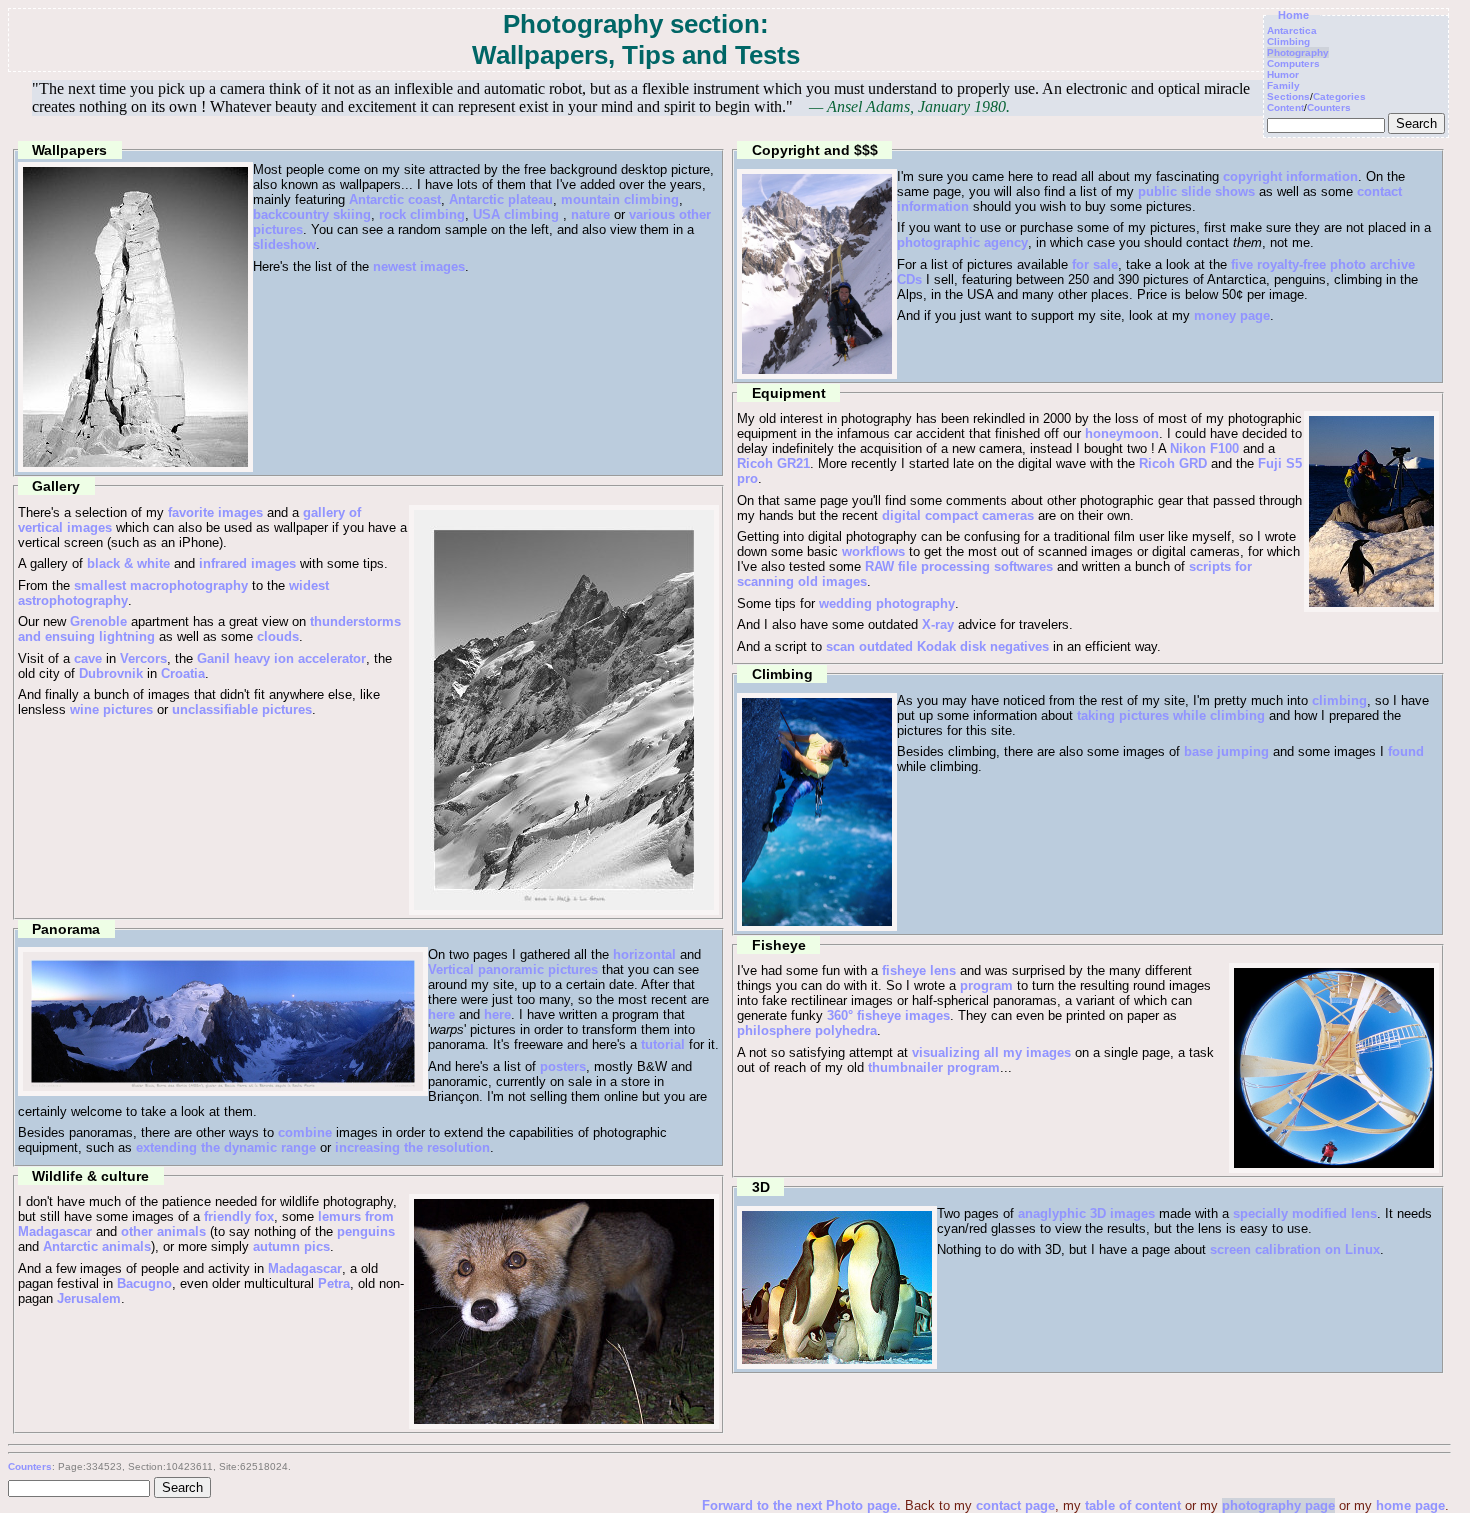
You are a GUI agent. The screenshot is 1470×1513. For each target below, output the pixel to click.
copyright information (1290, 176)
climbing (1339, 700)
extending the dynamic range (226, 1147)
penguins (366, 1231)
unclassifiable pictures (242, 709)
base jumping (1226, 751)
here (441, 1014)
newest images (419, 266)
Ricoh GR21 (773, 463)
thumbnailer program (934, 1067)
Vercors (143, 658)
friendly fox (239, 1216)
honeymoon (1122, 433)
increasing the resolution (412, 1147)
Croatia (183, 673)
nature (590, 214)
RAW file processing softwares (959, 566)
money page (1232, 315)
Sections (1288, 96)
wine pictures (111, 709)
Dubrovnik (111, 673)
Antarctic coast (395, 199)
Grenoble (98, 621)
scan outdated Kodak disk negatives (937, 646)
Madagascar (305, 1268)
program (986, 985)
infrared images (247, 563)
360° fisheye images (888, 1015)
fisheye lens (919, 970)
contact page (1015, 1505)
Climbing (1288, 41)
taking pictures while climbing (1171, 715)
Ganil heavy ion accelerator (281, 658)
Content (1285, 107)
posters (563, 1066)
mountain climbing (620, 199)
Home (1293, 15)
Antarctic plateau (501, 199)
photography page (1278, 1505)
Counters (1329, 107)
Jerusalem (89, 1298)
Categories (1339, 96)
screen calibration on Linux (1295, 1249)
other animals (163, 1231)
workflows (873, 551)
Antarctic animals (97, 1246)
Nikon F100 (1204, 448)
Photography (1298, 52)
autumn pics (291, 1246)
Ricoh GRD (1173, 463)
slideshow (284, 244)
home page (1410, 1505)
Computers (1293, 63)
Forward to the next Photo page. (803, 1505)
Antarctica (1292, 30)
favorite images (215, 512)
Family (1283, 85)
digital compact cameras (958, 515)
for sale (1095, 264)
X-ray (938, 624)
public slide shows (1196, 191)
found (1406, 751)
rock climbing (422, 214)
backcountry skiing (312, 214)
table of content (1133, 1505)
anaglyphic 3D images (1086, 1213)
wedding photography (887, 603)
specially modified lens (1305, 1213)
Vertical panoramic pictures (513, 969)
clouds (278, 636)
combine (305, 1132)
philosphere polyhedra (807, 1030)
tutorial (663, 1044)
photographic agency (962, 242)
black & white (128, 563)
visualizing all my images (991, 1052)
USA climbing (516, 214)
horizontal (644, 954)
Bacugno (144, 1283)
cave (88, 658)
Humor (1283, 74)
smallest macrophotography (161, 585)
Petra (334, 1283)
